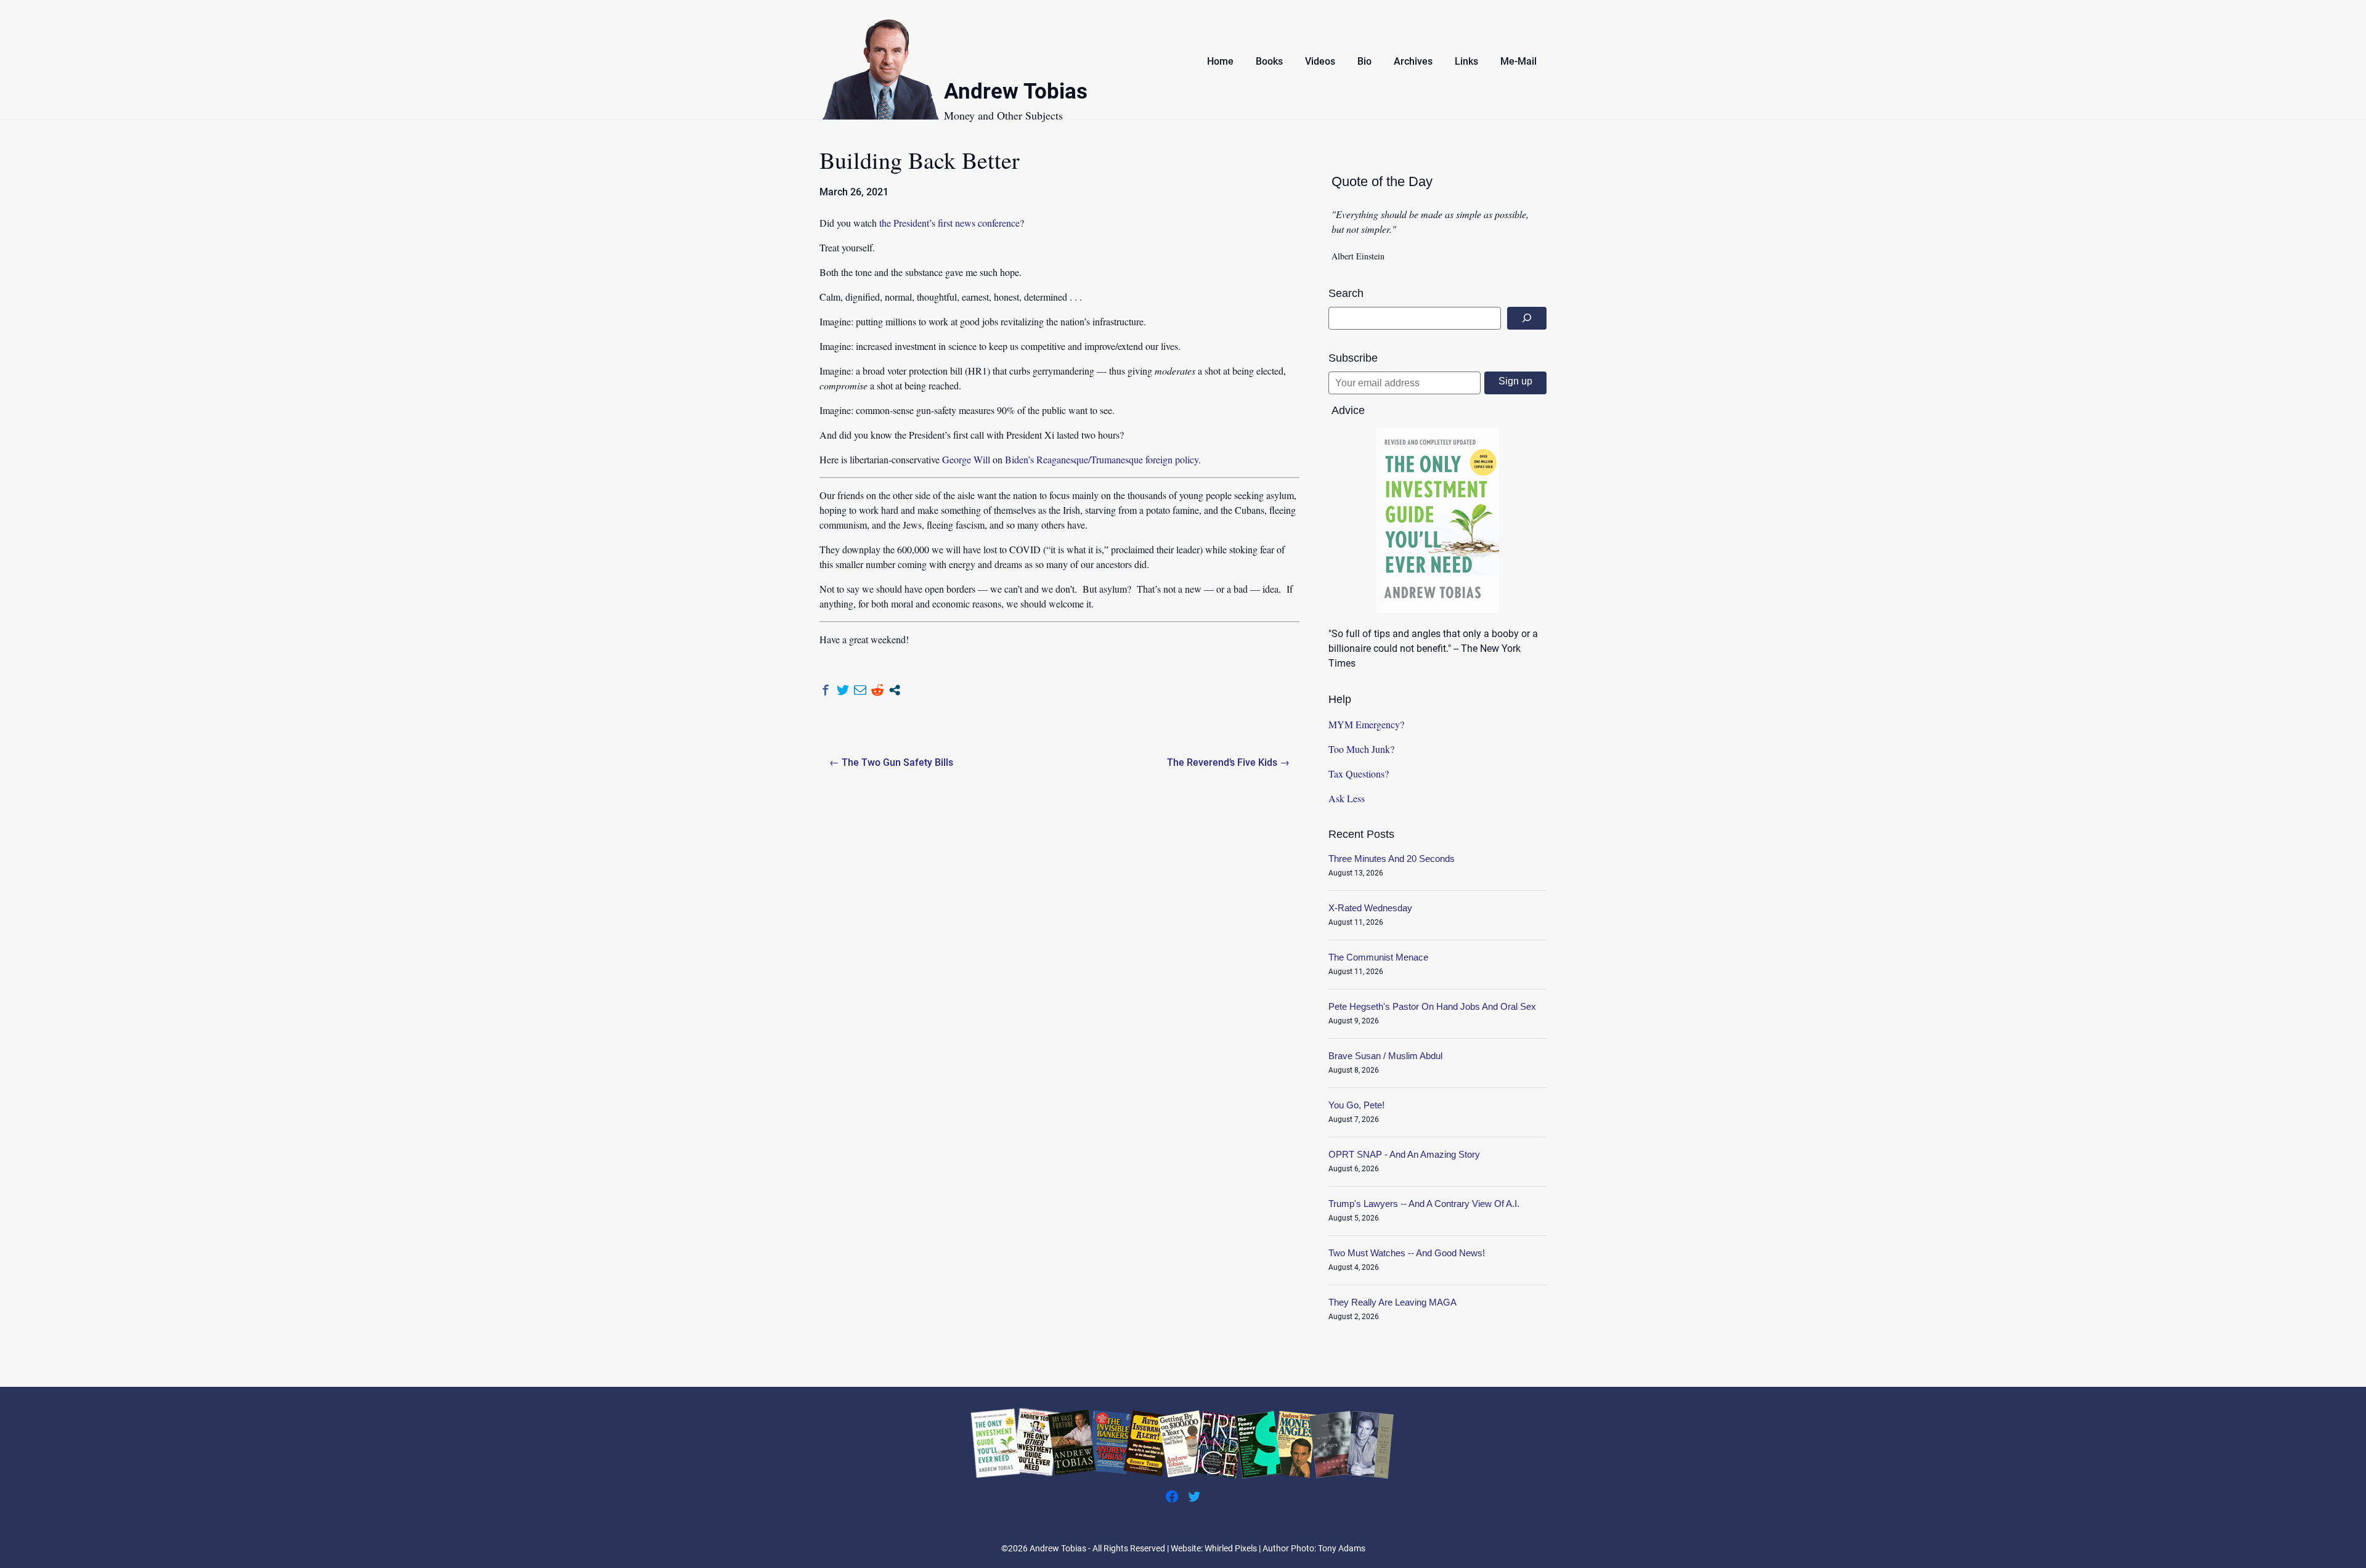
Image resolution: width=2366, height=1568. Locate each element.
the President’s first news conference (949, 223)
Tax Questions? (1359, 774)
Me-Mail (1518, 61)
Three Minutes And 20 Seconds (1392, 859)
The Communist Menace (1378, 957)
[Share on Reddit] (877, 690)
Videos (1320, 61)
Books (1269, 61)
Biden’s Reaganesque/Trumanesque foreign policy (1102, 459)
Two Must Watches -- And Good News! (1407, 1253)
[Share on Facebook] (826, 690)
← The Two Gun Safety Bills (891, 762)
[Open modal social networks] (895, 690)
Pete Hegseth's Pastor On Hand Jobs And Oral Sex (1432, 1006)
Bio (1364, 61)
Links (1466, 61)
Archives (1413, 61)
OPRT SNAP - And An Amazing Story (1404, 1154)
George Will (966, 459)
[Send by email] (860, 690)
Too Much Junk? (1361, 749)
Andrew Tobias (1016, 93)
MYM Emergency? (1366, 724)
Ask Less (1347, 798)
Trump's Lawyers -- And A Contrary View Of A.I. (1424, 1204)
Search (1346, 293)
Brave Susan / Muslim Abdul (1385, 1056)
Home (1220, 61)
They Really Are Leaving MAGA (1392, 1302)
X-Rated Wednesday (1370, 908)
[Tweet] (843, 690)
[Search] (1527, 318)
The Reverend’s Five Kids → (1228, 762)
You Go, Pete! (1356, 1105)
